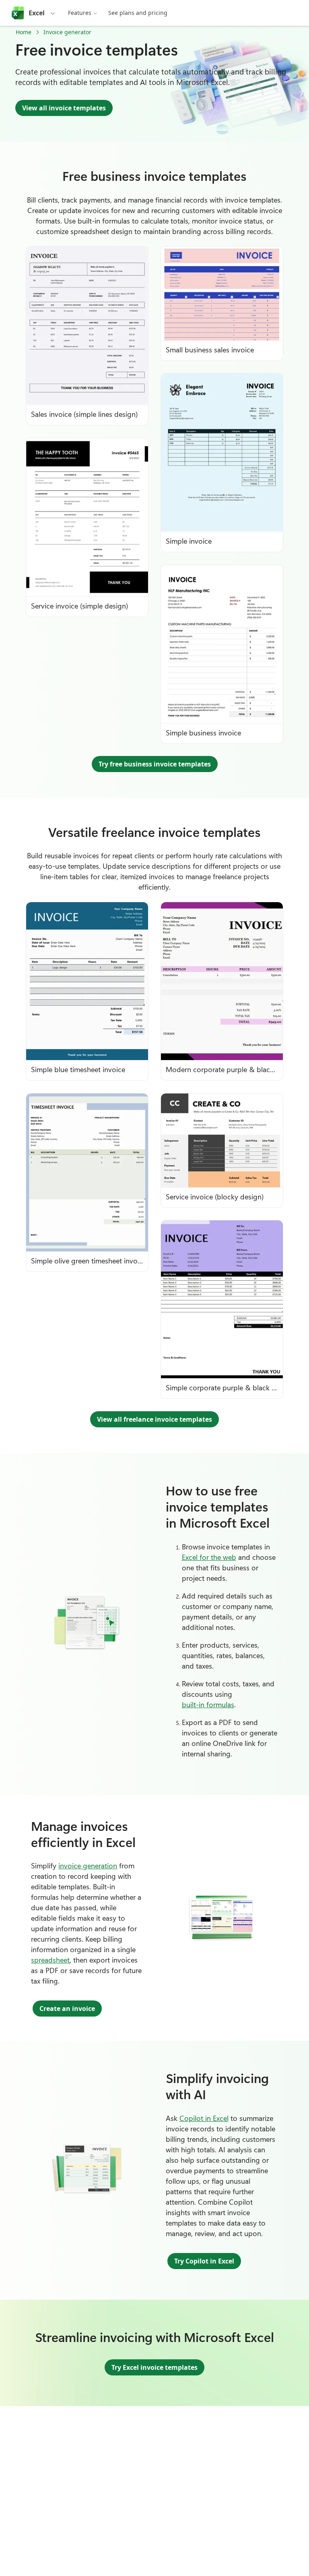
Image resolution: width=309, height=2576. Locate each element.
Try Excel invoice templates (154, 2367)
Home (24, 32)
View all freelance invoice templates (154, 1419)
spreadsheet (50, 1960)
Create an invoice (67, 2009)
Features (80, 13)
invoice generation (88, 1866)
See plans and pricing (138, 13)
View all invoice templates (64, 108)
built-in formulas (208, 1704)
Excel (37, 13)
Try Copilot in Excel (204, 2261)
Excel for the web (209, 1557)
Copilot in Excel (204, 2118)
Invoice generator (67, 32)
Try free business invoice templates (155, 764)
